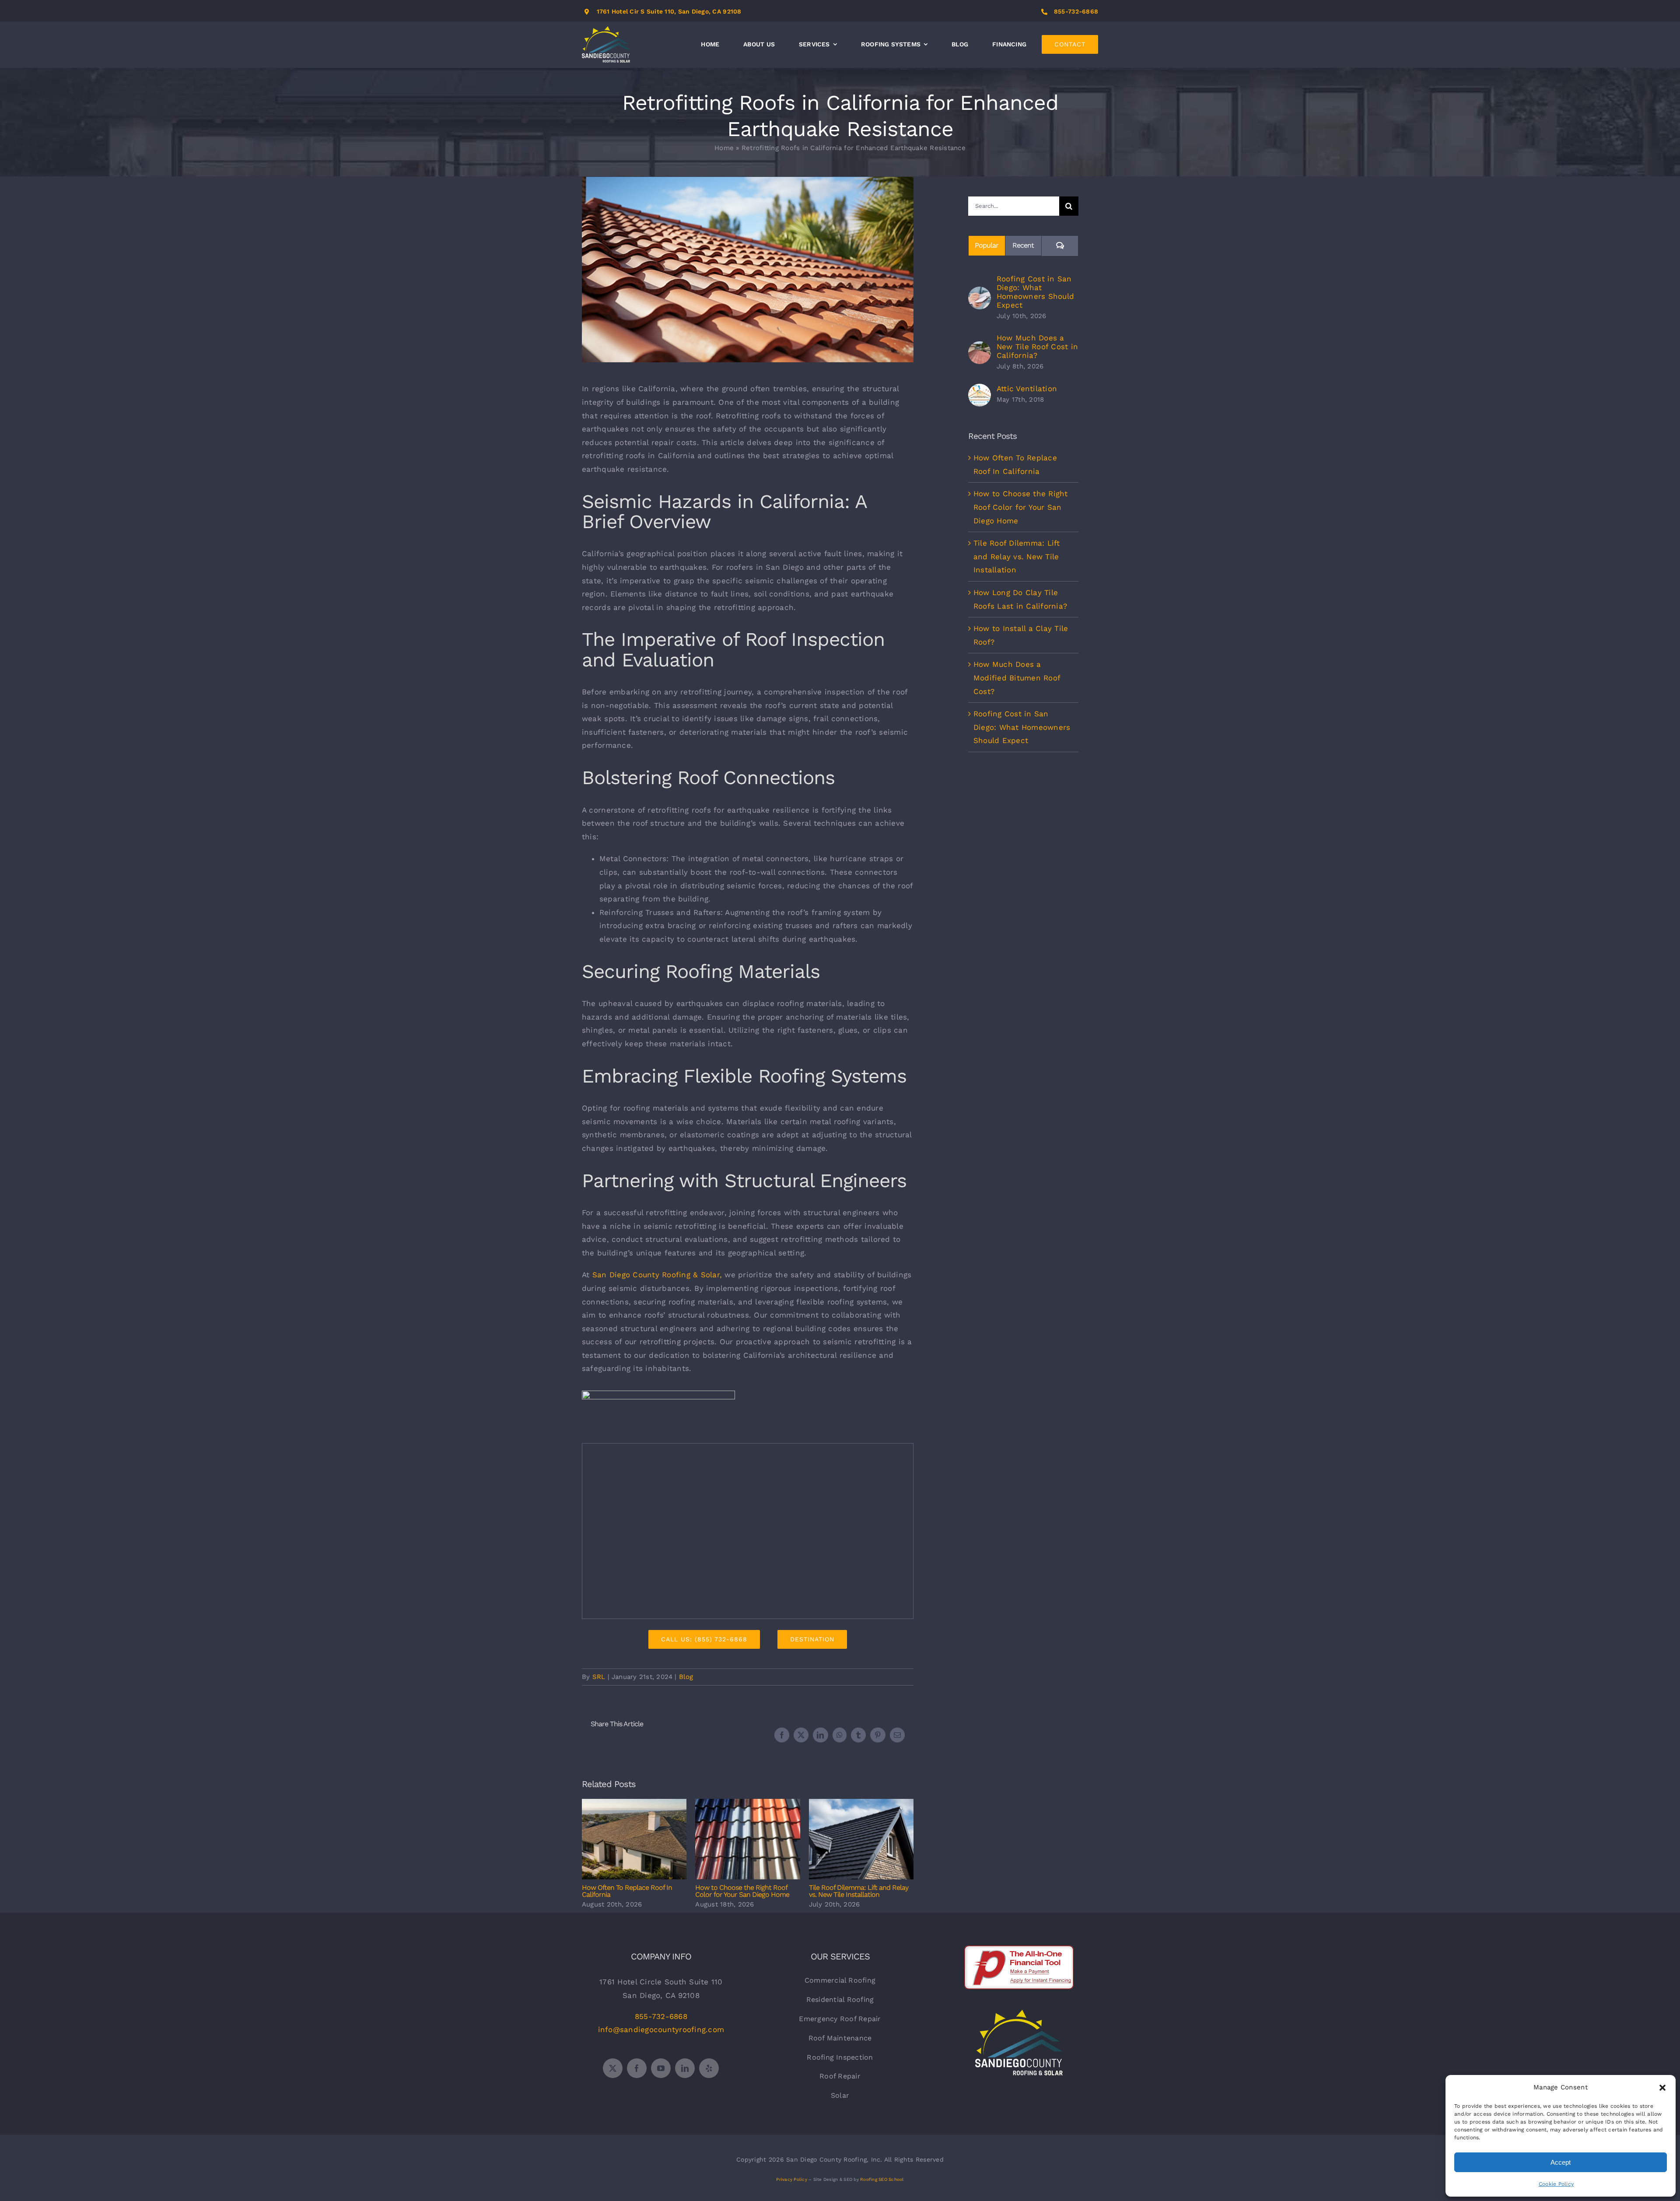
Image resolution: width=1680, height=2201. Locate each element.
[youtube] (661, 2068)
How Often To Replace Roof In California (634, 1839)
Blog (686, 1677)
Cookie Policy (1556, 2184)
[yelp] (709, 2068)
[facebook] (637, 2068)
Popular (987, 245)
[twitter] (613, 2068)
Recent (1023, 245)
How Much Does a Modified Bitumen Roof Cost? (1017, 678)
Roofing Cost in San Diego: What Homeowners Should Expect (1035, 292)
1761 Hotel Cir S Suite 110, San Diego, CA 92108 (669, 11)
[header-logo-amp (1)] (658, 1394)
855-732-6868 (1076, 11)
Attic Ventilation (1027, 389)
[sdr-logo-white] (1019, 2013)
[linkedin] (685, 2068)
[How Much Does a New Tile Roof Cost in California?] (980, 348)
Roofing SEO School (882, 2179)
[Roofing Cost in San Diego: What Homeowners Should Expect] (980, 293)
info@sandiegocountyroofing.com (661, 2029)
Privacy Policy (792, 2179)
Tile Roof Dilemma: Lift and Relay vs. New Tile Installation (861, 1839)
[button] (1662, 2088)
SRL (599, 1677)
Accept (1561, 2162)
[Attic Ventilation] (980, 390)
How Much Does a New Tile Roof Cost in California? (1037, 347)
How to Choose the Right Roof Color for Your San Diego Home (748, 1839)
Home (724, 148)
